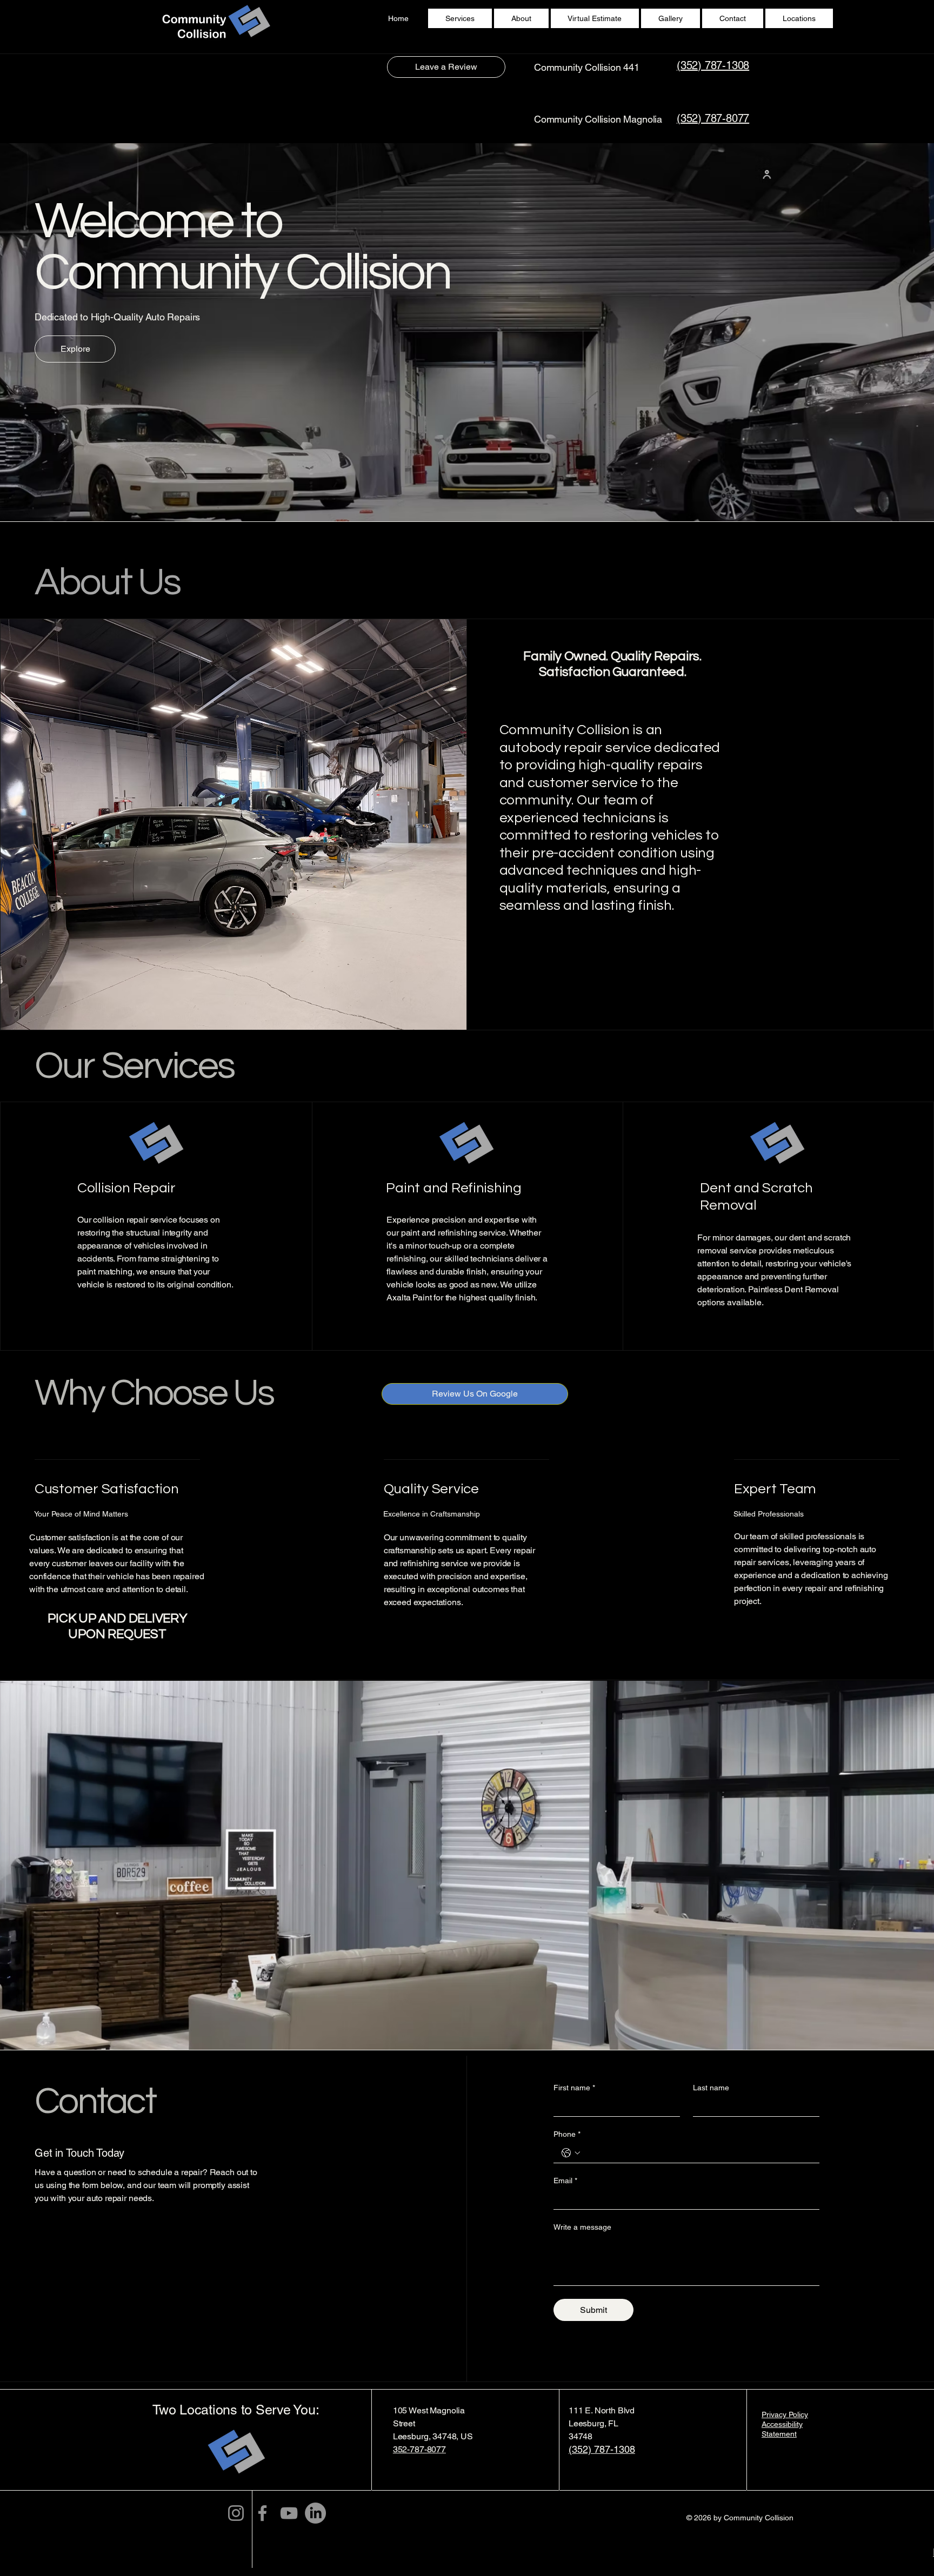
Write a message (582, 2227)
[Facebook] (262, 2513)
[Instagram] (236, 2513)
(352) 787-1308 (713, 65)
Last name (711, 2088)
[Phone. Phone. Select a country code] (571, 2153)
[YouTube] (289, 2513)
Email (565, 2181)
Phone (567, 2134)
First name (574, 2088)
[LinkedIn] (315, 2513)
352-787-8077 (419, 2449)
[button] (799, 18)
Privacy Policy (785, 2414)
